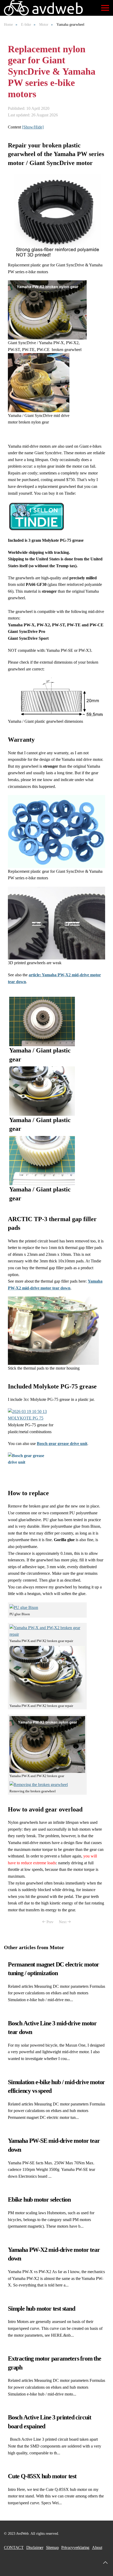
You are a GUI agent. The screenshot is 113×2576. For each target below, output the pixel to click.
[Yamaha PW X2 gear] (42, 1021)
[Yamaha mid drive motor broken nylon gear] (39, 382)
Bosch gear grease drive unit (62, 1444)
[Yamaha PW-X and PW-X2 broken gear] (47, 309)
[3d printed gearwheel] (56, 923)
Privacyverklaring (75, 2547)
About (97, 2547)
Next (63, 1922)
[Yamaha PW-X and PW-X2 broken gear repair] (47, 1631)
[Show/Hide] (33, 127)
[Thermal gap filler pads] (53, 1330)
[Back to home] (44, 8)
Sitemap (52, 2547)
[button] (105, 8)
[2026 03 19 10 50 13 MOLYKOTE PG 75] (34, 1414)
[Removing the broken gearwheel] (39, 1784)
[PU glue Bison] (24, 1607)
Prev (50, 1922)
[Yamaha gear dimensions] (56, 697)
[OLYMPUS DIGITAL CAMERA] (56, 831)
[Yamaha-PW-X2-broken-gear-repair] (56, 217)
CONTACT (14, 2547)
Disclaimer (35, 2547)
